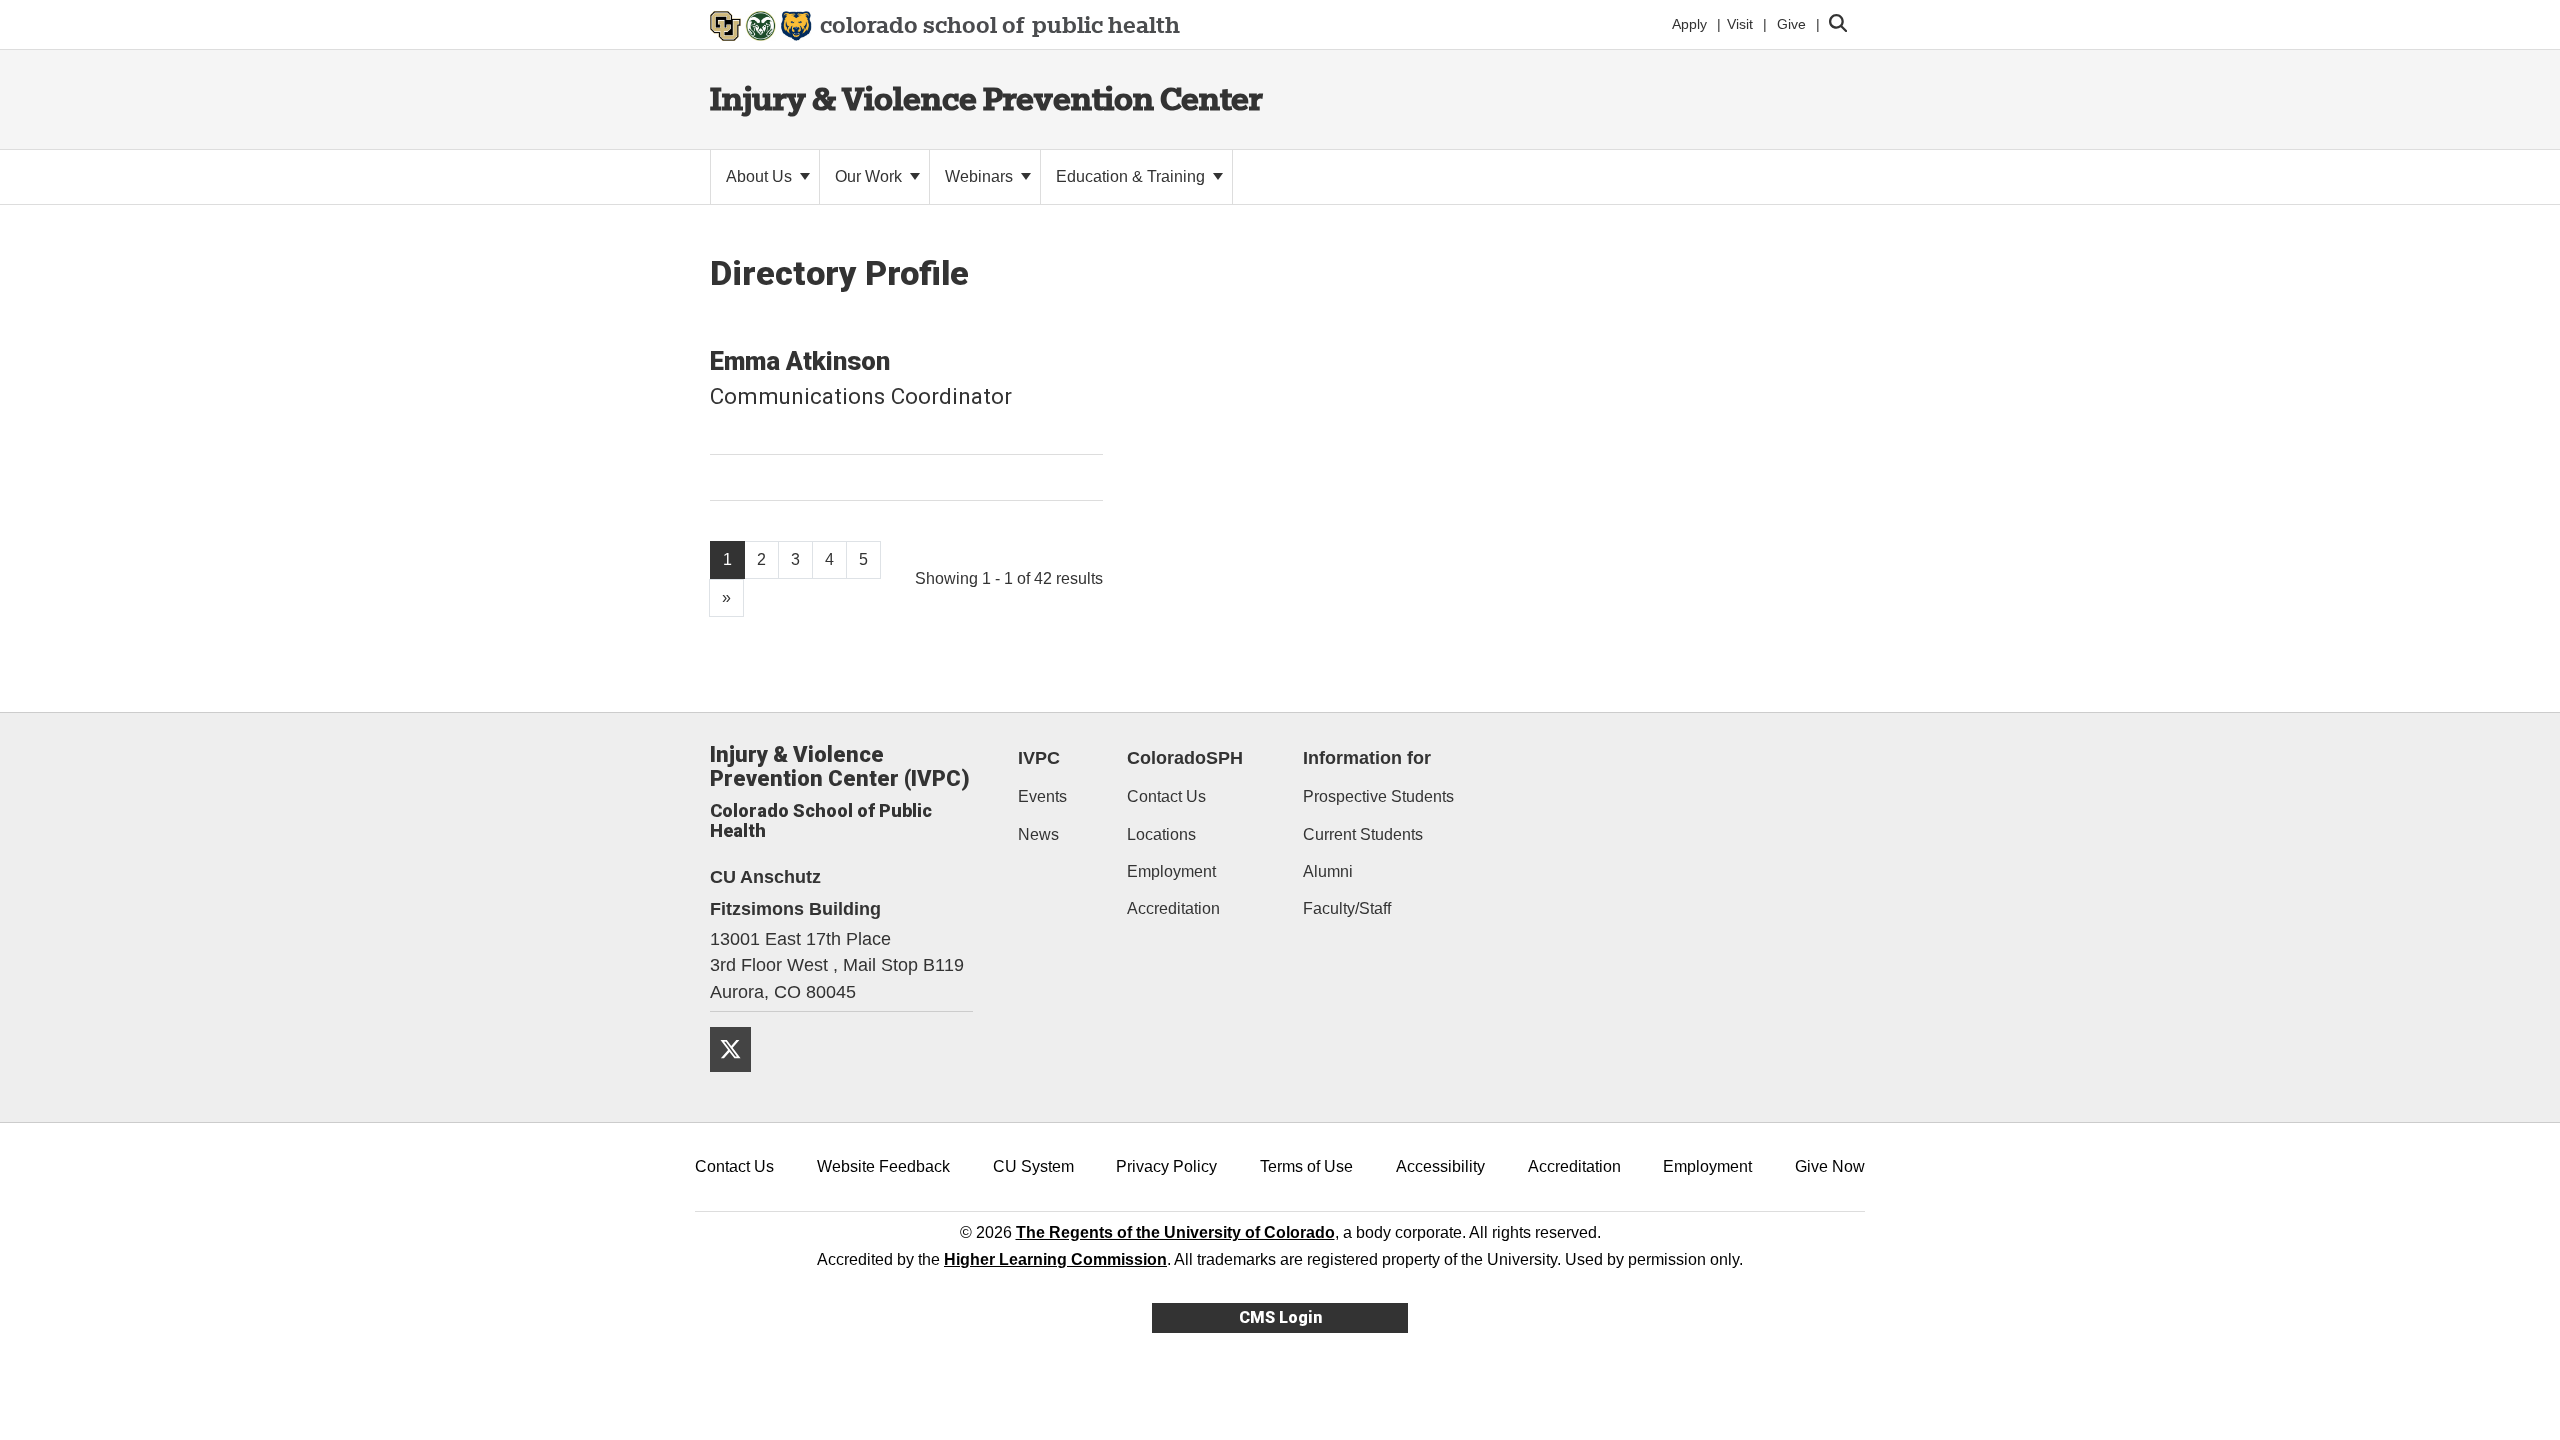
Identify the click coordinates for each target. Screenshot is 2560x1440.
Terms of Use (1306, 1166)
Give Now (1830, 1166)
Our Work (870, 176)
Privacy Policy (1166, 1166)
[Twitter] (738, 1079)
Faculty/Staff (1347, 908)
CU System (1033, 1166)
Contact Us (1166, 796)
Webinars (981, 176)
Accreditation (1173, 908)
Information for (1367, 758)
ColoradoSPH (1185, 758)
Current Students (1363, 834)
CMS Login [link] (1280, 1317)
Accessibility (1440, 1166)
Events (1042, 796)
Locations (1161, 834)
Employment (1171, 871)
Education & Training (1132, 176)
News (1038, 834)
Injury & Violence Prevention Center (986, 98)
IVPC (1039, 758)
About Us (761, 176)
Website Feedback (883, 1166)
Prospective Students (1378, 796)
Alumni (1328, 871)
